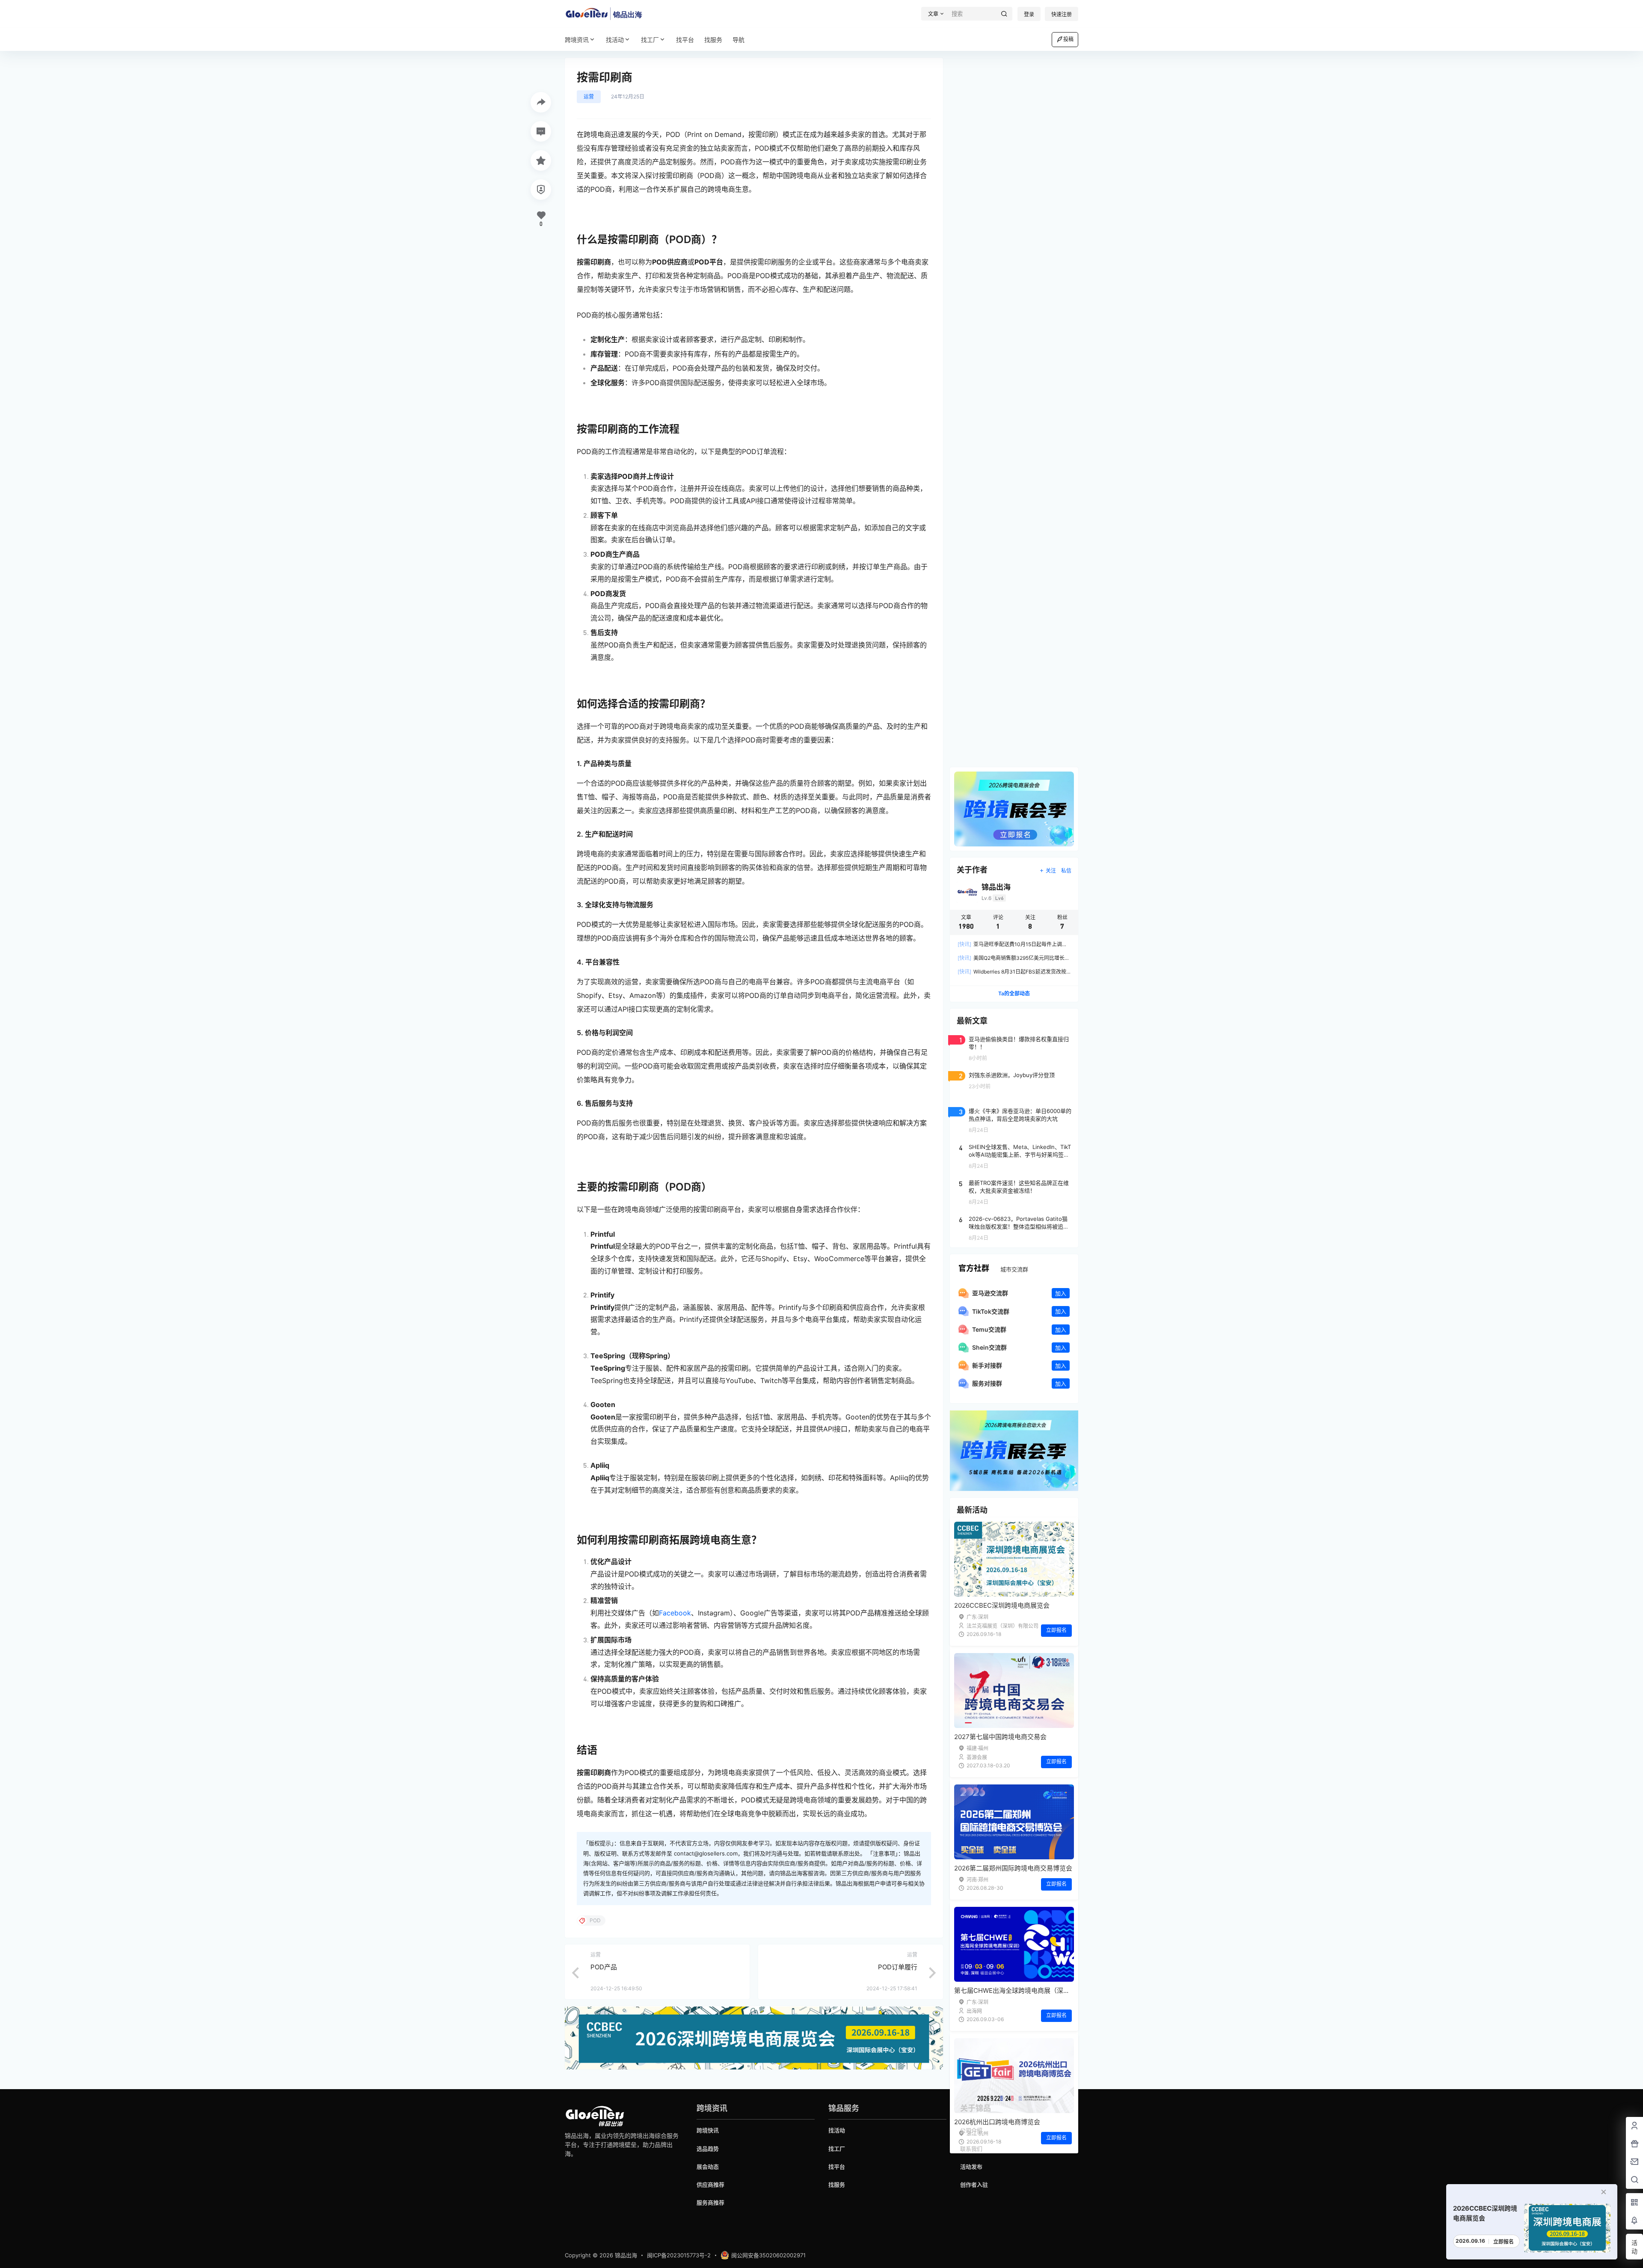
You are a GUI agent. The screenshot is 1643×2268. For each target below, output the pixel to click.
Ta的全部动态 (1014, 993)
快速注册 (1062, 14)
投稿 (1068, 39)
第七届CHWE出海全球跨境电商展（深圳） (1015, 1990)
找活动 (615, 40)
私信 (1066, 871)
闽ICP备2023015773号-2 (679, 2255)
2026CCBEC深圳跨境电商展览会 (1002, 1605)
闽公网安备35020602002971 (768, 2255)
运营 (589, 96)
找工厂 (650, 40)
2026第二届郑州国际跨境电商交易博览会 (1013, 1868)
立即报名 (1056, 1630)
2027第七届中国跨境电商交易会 (1000, 1737)
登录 (1029, 14)
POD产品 (604, 1967)
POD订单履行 (898, 1967)
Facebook (675, 1613)
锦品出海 (625, 2255)
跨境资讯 (577, 40)
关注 (1051, 871)
